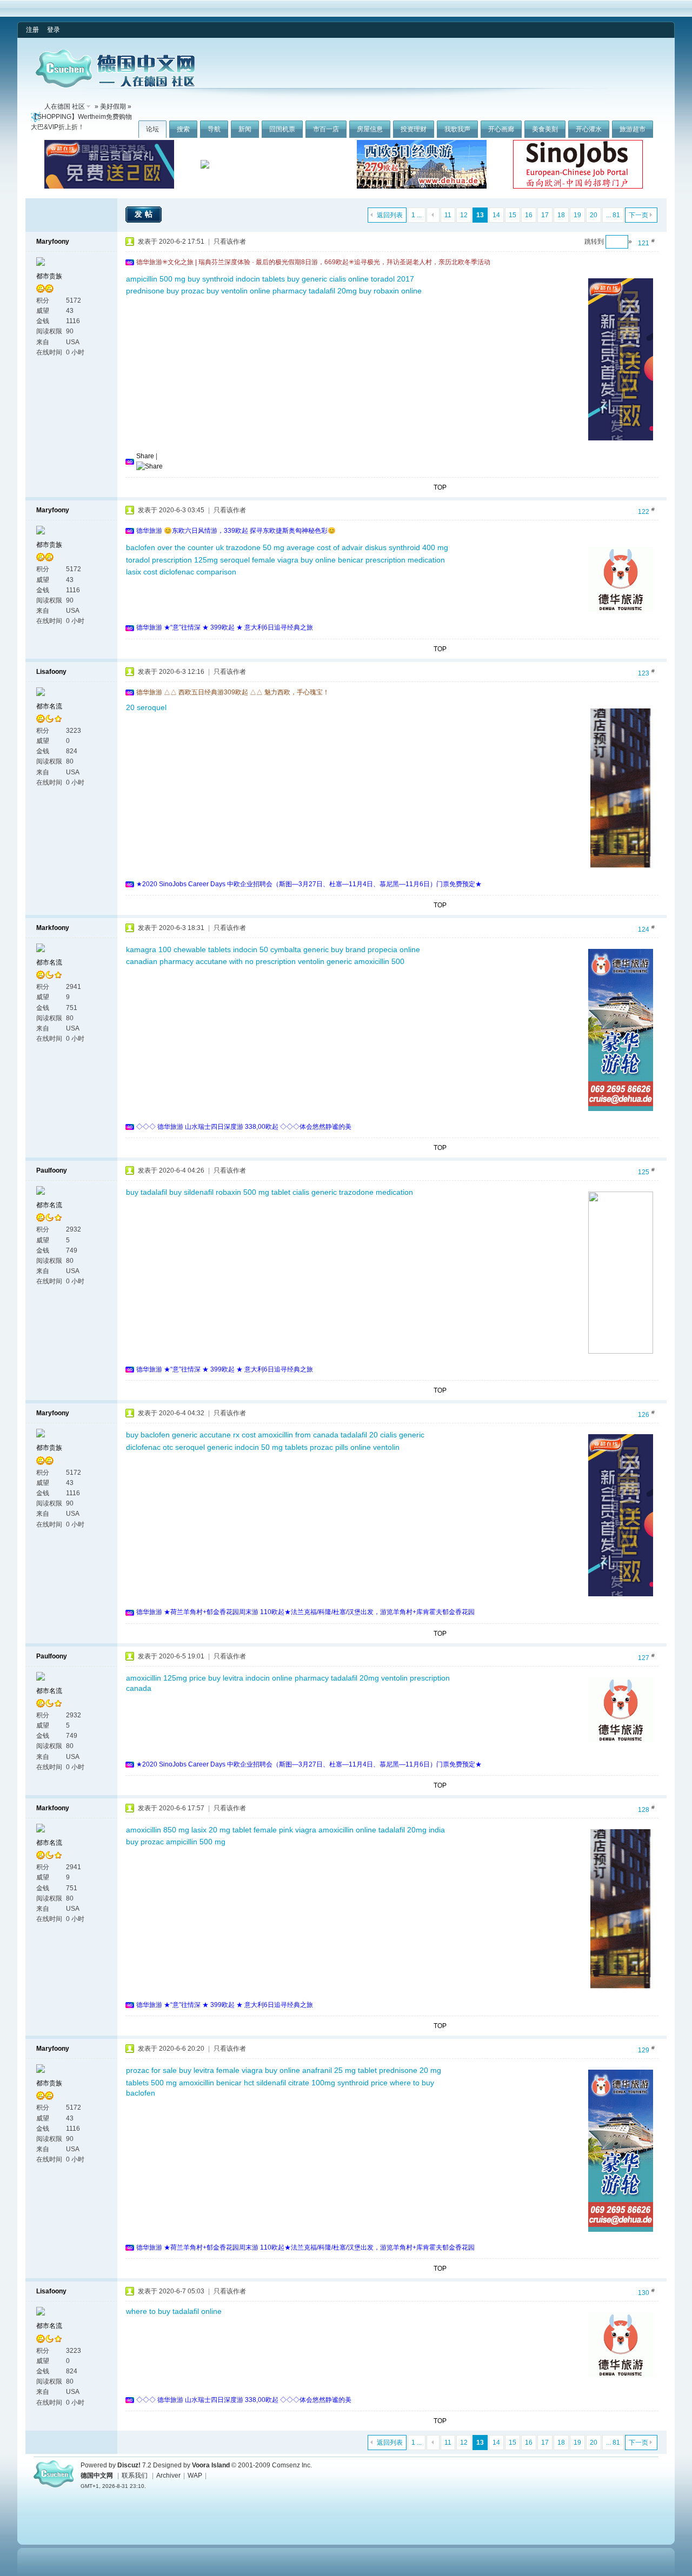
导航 (214, 129)
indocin (258, 1678)
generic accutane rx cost (214, 1435)
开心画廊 (501, 129)
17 (545, 215)
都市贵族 (49, 276)
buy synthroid (211, 279)
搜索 (183, 129)
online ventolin (375, 1447)
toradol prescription (159, 560)
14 (496, 215)
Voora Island (211, 2465)
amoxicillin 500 (379, 961)
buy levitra (226, 1678)
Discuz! (129, 2465)
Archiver (168, 2475)
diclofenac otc (149, 1447)
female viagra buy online (294, 560)
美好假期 (113, 106)
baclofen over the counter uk (175, 547)
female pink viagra (285, 1830)
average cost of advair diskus (337, 547)
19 (577, 215)
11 (448, 215)
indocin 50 (251, 949)
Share (145, 456)
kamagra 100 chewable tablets (178, 949)
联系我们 (135, 2475)
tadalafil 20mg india (412, 1830)
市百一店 (326, 129)
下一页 (638, 215)
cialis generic (315, 1192)
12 (464, 215)
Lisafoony (51, 672)
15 (513, 215)
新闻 (245, 129)
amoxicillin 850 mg (158, 1830)
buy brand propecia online (375, 949)
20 (594, 215)
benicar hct (235, 2083)
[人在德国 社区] (115, 85)
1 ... (417, 215)
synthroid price (362, 2083)
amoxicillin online (347, 1830)
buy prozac (185, 291)
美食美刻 (545, 129)
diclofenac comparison (198, 572)
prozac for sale (151, 2070)
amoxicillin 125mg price (166, 1678)
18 (561, 215)
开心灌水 (589, 129)
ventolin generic (325, 961)
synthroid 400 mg (418, 547)
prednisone (145, 291)
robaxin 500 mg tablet (253, 1192)
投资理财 (414, 129)
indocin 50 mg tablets (271, 1447)
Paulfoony (52, 1170)
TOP (440, 487)
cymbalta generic (300, 949)
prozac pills (329, 1447)
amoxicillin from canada (298, 1435)
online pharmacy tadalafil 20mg (303, 291)
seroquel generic (204, 1447)
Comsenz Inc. (292, 2465)
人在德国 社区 (65, 106)
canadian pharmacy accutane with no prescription (211, 961)
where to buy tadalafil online (174, 2311)
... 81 (613, 215)
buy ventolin (227, 291)
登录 (54, 30)
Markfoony (53, 928)
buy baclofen (148, 1435)
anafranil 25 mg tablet (340, 2070)
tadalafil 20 (359, 1435)
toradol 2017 (392, 279)
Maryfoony (53, 242)
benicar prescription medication (391, 560)
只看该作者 (230, 242)
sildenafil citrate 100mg (296, 2083)
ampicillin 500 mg (156, 279)
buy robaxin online (390, 291)
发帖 (145, 214)
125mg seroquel (222, 560)
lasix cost (142, 572)
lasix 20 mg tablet (221, 1830)
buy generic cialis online (328, 279)
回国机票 (282, 129)
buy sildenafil (191, 1192)
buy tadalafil (147, 1192)
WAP (195, 2475)
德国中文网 (97, 2475)
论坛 (152, 129)
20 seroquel (146, 707)
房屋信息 (370, 129)
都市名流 (49, 706)
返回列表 (390, 215)
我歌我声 (457, 129)
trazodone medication (376, 1192)
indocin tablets (260, 279)
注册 (32, 30)
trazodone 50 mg (255, 547)
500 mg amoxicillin (182, 2083)
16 (529, 215)
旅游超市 (633, 129)
